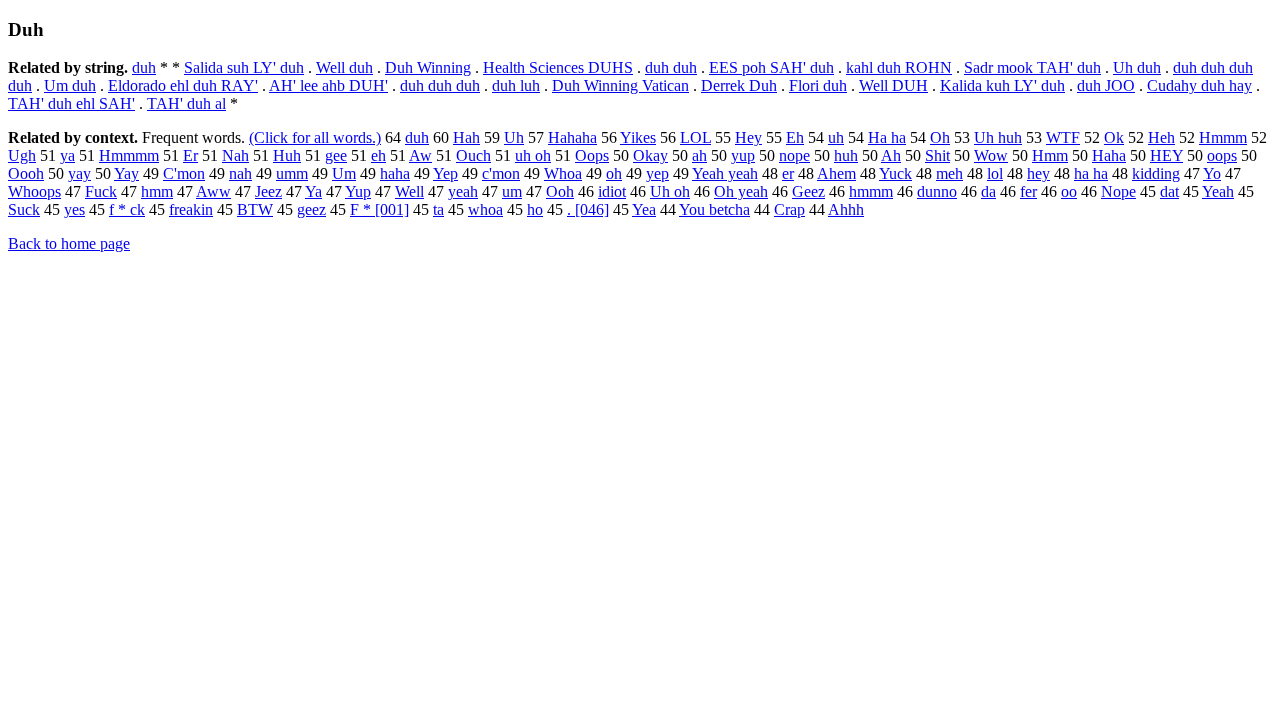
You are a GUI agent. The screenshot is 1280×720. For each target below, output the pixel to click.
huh (846, 155)
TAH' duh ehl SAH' (71, 103)
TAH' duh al (186, 103)
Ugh (22, 155)
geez (311, 209)
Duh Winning (428, 67)
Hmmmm (129, 155)
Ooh (560, 191)
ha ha (1091, 173)
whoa (485, 209)
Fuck (101, 191)
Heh (1161, 137)
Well (409, 191)
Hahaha (572, 137)
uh (836, 137)
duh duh (671, 67)
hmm (157, 191)
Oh (940, 137)
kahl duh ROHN (899, 67)
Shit (937, 155)
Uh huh (998, 137)
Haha (1109, 155)
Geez (808, 191)
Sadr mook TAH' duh (1032, 67)
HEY (1166, 155)
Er (190, 155)
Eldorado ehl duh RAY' (183, 85)
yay (79, 173)
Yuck (895, 173)
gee (336, 155)
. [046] (588, 209)
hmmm (871, 191)
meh (949, 173)
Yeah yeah (725, 173)
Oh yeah (741, 191)
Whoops (34, 191)
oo (1069, 191)
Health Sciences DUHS (558, 67)
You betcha (714, 209)
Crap (789, 209)
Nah (235, 155)
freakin (191, 209)
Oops (592, 155)
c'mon (501, 173)
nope (794, 155)
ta (438, 209)
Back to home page (69, 243)
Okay (650, 155)
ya (67, 155)
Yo (1212, 173)
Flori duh (818, 85)
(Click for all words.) (315, 137)
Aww (213, 191)
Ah (891, 155)
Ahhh (846, 209)
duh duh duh (440, 85)
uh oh (533, 155)
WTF (1063, 137)
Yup (358, 191)
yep (657, 173)
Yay (126, 173)
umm (292, 173)
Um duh (70, 85)
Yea (644, 209)
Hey (748, 137)
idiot (612, 191)
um (512, 191)
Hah (466, 137)
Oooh (26, 173)
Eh (795, 137)
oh (614, 173)
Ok (1114, 137)
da (988, 191)
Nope (1118, 191)
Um (344, 173)
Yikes (638, 137)
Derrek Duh (739, 85)
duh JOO (1106, 85)
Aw (420, 155)
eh (378, 155)
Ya (313, 191)
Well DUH (893, 85)
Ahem (836, 173)
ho (535, 209)
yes (74, 209)
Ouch (473, 155)
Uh (514, 137)
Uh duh (1137, 67)
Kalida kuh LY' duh (1002, 85)
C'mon (184, 173)
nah (240, 173)
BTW (255, 209)
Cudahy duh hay (1199, 85)
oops (1222, 155)
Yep (445, 173)
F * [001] (379, 209)
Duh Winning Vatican (620, 85)
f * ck (127, 209)
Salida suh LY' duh (244, 67)
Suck (24, 209)
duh (144, 67)
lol (995, 173)
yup (743, 155)
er (788, 173)
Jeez (268, 191)
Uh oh (670, 191)
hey (1038, 173)
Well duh (344, 67)
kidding (1156, 173)
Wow (991, 155)
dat (1169, 191)
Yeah (1218, 191)
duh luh (516, 85)
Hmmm (1223, 137)
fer (1028, 191)
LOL (695, 137)
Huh (287, 155)
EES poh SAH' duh (771, 67)
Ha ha (887, 137)
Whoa (563, 173)
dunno (937, 191)
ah (699, 155)
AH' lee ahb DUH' (328, 85)
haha (395, 173)
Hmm (1050, 155)
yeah (463, 191)
